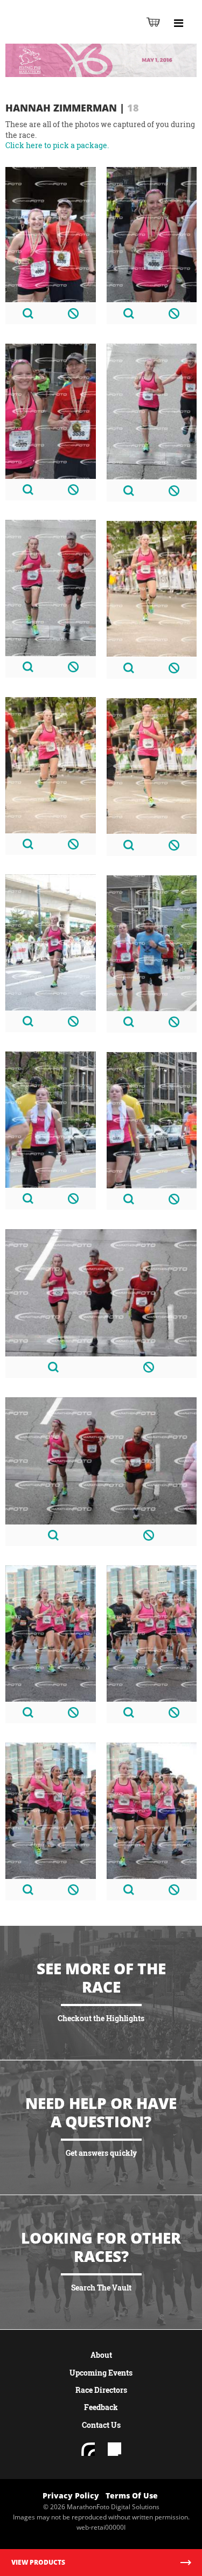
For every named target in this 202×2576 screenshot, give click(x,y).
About (101, 2355)
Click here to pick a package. (57, 145)
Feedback (101, 2407)
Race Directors (101, 2390)
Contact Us (101, 2425)
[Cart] (153, 22)
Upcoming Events (101, 2373)
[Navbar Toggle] (178, 23)
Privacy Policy (71, 2495)
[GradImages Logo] (61, 33)
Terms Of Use (132, 2495)
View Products (38, 2562)
